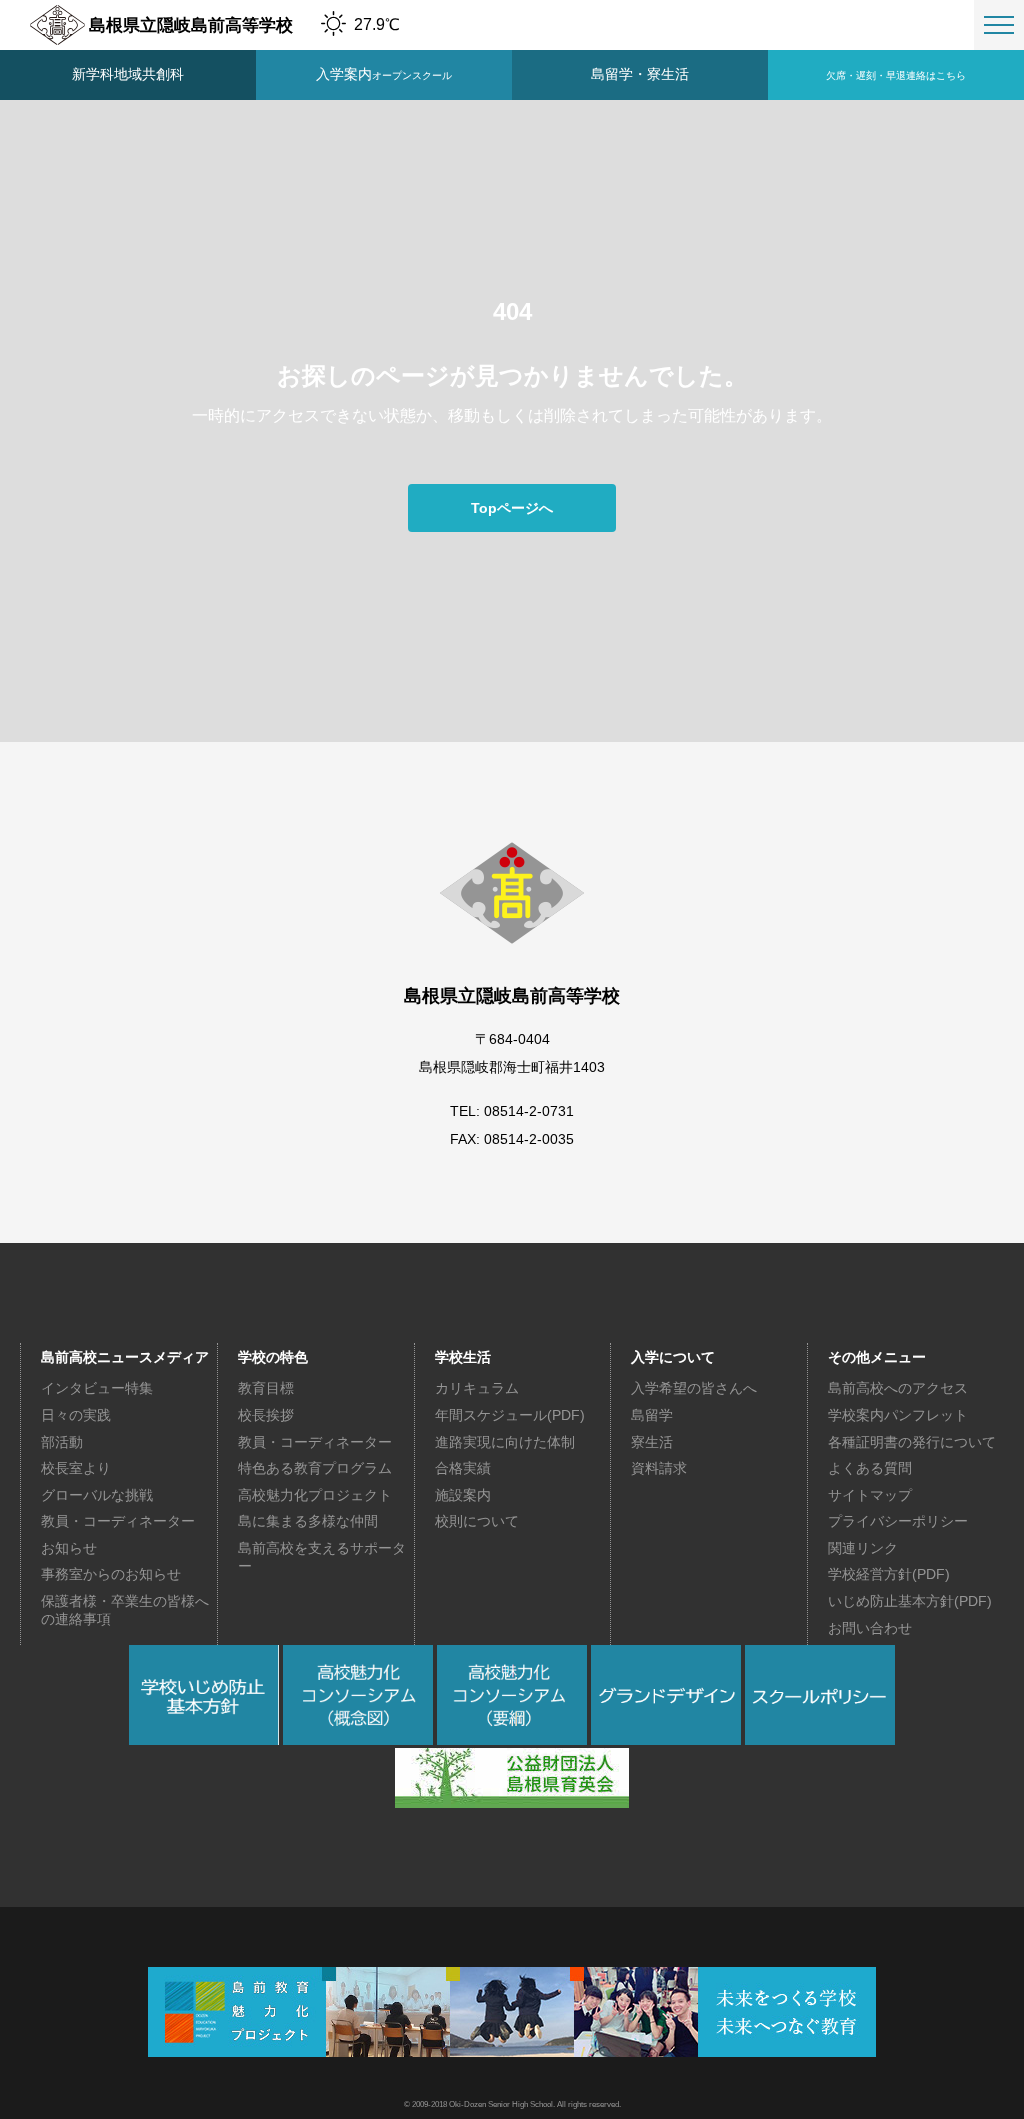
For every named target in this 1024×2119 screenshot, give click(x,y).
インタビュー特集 (97, 1388)
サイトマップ (870, 1495)
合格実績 (463, 1468)
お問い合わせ (870, 1628)
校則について (477, 1521)
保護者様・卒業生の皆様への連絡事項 (125, 1610)
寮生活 (652, 1442)
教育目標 (266, 1388)
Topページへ (512, 508)
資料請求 (659, 1468)
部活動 (62, 1442)
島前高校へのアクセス (898, 1388)
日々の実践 (76, 1415)
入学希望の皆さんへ (694, 1388)
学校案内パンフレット (898, 1415)
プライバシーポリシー (898, 1521)
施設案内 (463, 1495)
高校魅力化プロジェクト (315, 1495)
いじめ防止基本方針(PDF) (910, 1601)
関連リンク (863, 1548)
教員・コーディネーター (118, 1521)
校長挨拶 (266, 1415)
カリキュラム (477, 1388)
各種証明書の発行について (912, 1442)
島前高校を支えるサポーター (322, 1557)
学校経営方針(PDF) (889, 1574)
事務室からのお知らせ (111, 1574)
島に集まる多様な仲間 (308, 1521)
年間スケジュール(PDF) (510, 1415)
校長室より (76, 1468)
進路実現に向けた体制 (505, 1442)
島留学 (652, 1415)
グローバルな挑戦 (97, 1495)
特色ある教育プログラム (315, 1468)
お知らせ (69, 1548)
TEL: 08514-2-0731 (512, 1111)
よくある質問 (870, 1468)
